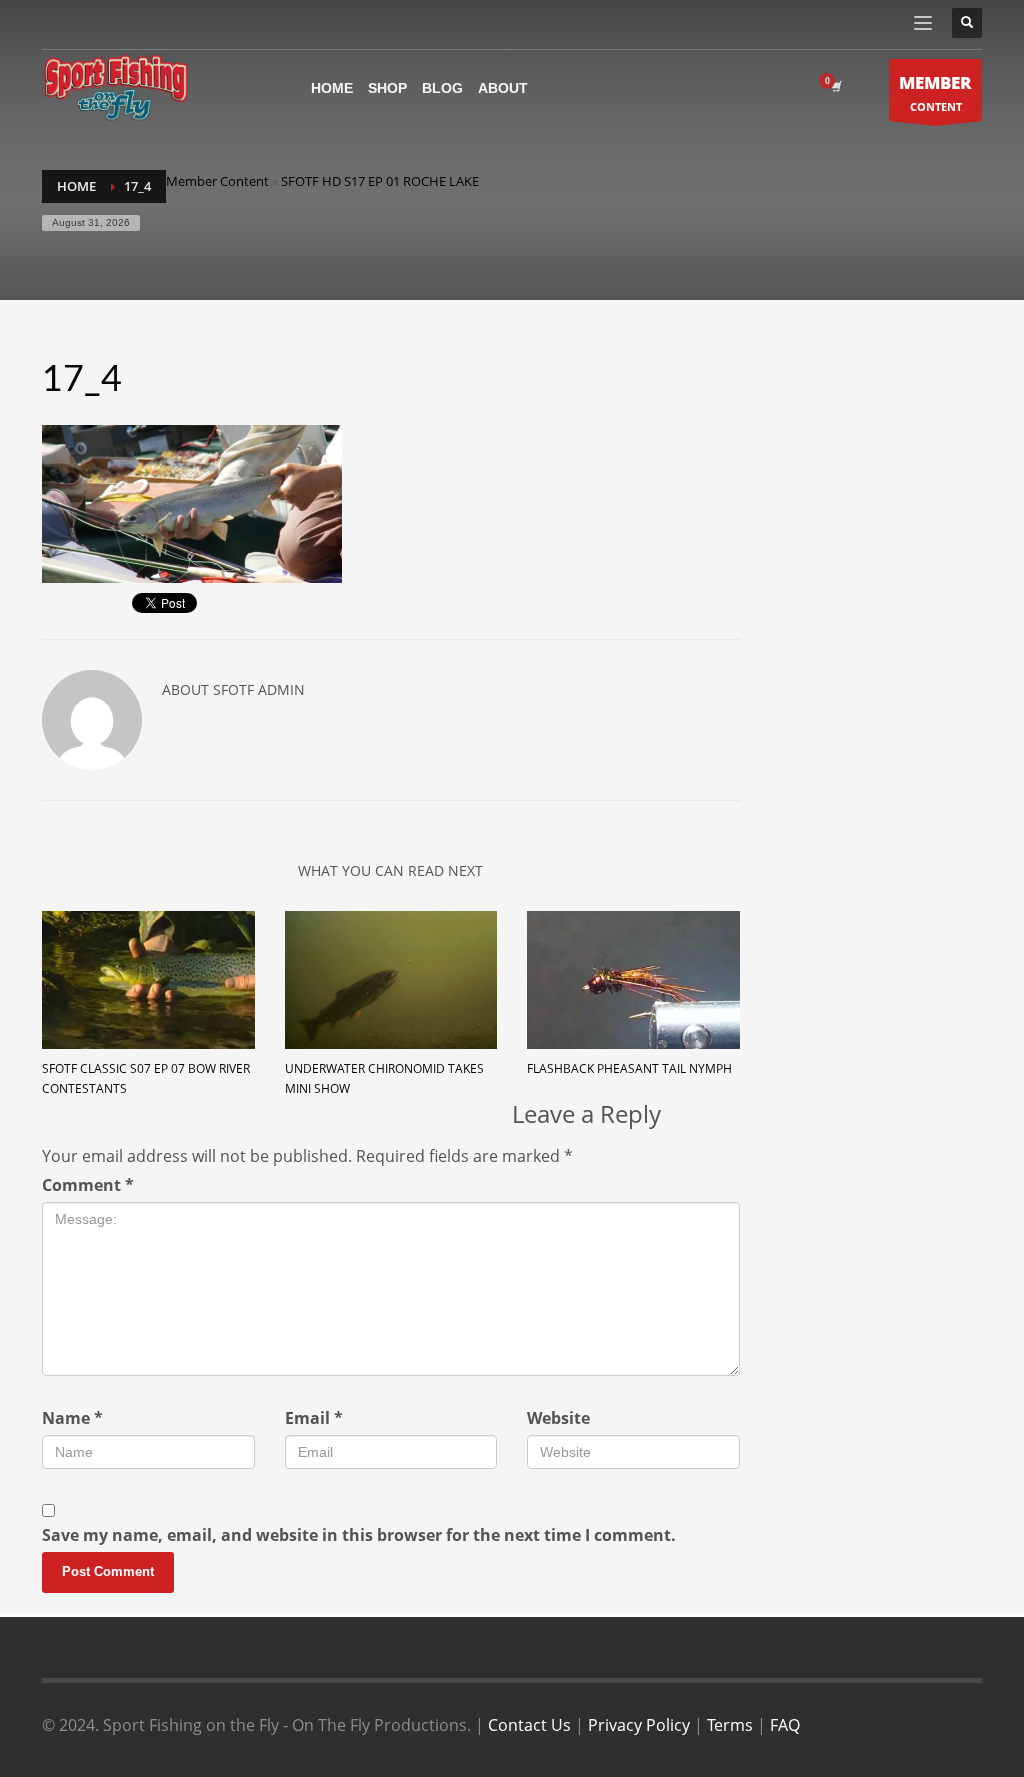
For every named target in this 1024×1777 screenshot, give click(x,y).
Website (558, 1418)
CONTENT (935, 92)
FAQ (785, 1725)
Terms (730, 1725)
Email (314, 1418)
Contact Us (529, 1725)
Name (72, 1418)
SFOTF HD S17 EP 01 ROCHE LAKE (380, 181)
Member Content (217, 181)
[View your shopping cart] (835, 87)
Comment (88, 1185)
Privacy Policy (639, 1725)
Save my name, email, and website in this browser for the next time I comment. (359, 1535)
